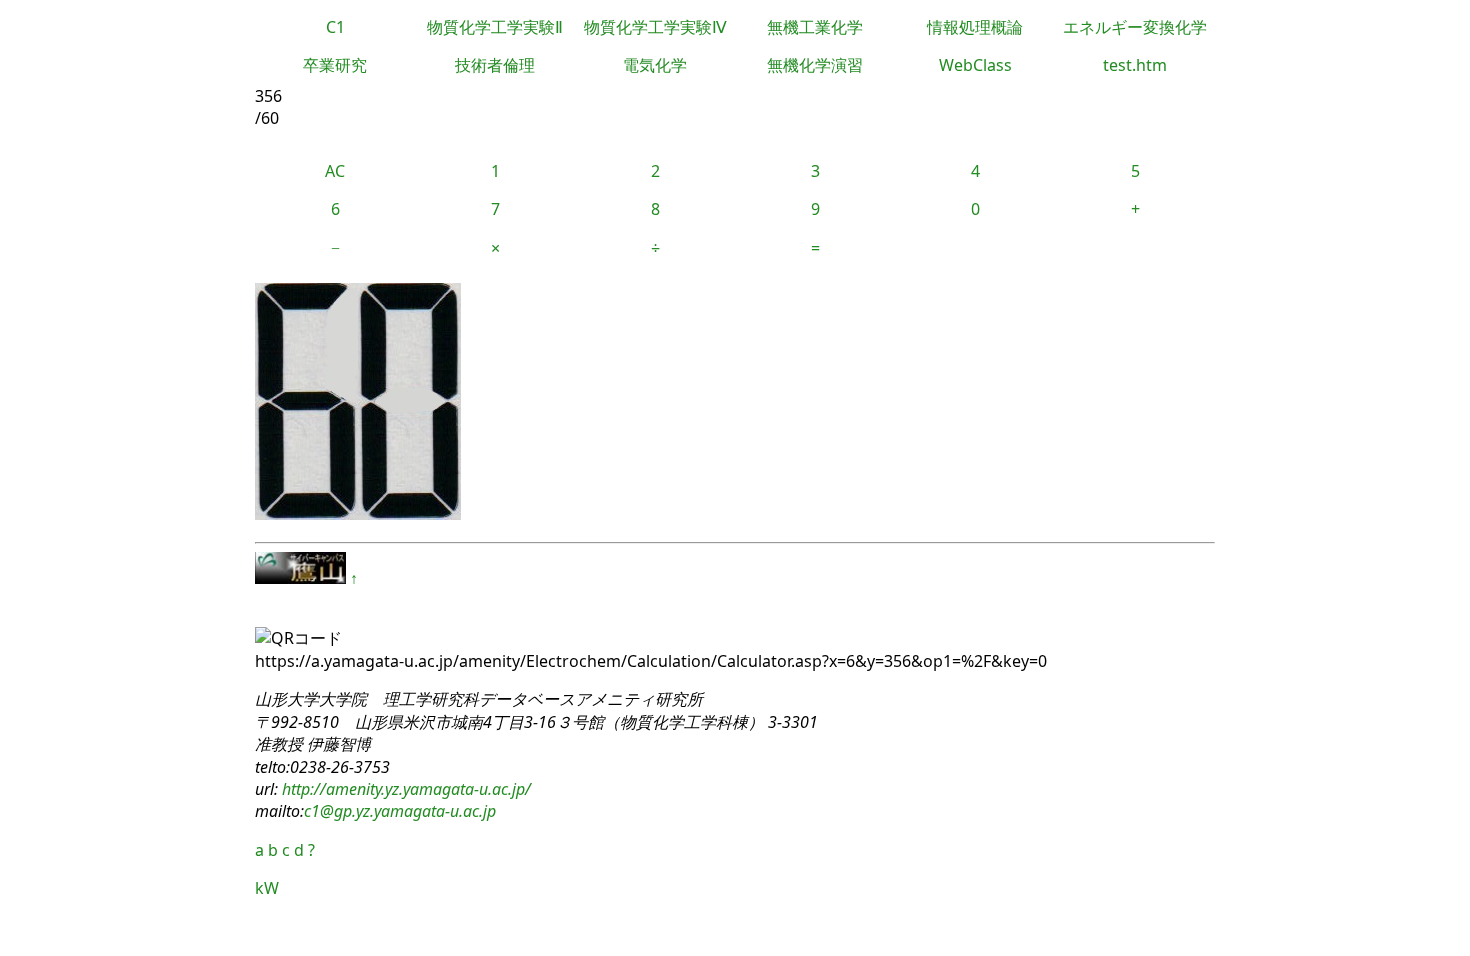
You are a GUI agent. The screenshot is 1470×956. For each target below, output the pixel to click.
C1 (335, 27)
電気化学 (655, 65)
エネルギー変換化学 (1135, 27)
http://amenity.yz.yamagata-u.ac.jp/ (404, 789)
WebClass (975, 65)
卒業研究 (335, 65)
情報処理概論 (975, 27)
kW (267, 888)
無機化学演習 (815, 65)
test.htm (1135, 65)
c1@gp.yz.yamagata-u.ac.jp (400, 811)
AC (335, 171)
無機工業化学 (815, 27)
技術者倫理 (495, 65)
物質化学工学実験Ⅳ (655, 27)
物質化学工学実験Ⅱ (495, 27)
